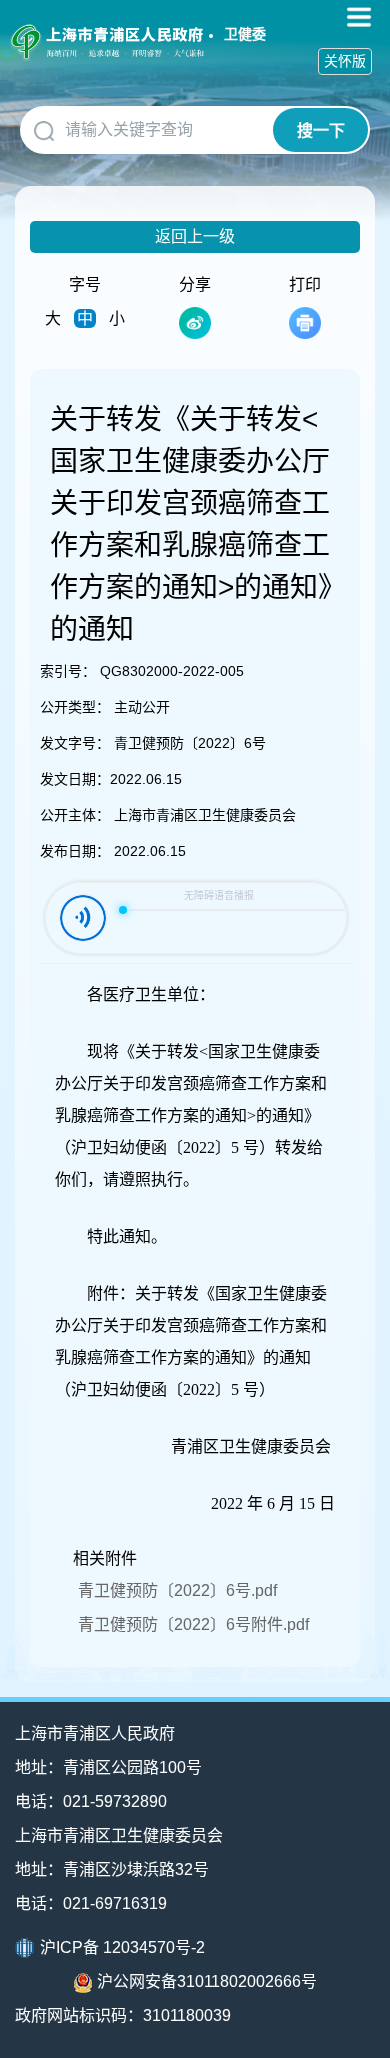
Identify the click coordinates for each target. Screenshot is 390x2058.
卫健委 (245, 34)
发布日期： (75, 851)
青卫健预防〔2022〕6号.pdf (177, 1590)
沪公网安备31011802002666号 (207, 1981)
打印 (305, 284)
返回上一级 (195, 236)
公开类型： (75, 707)
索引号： (68, 671)
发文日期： (75, 779)
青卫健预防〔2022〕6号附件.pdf (193, 1624)
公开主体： (75, 815)
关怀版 (345, 61)
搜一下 (321, 130)
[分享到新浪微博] (195, 323)
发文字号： (75, 743)
